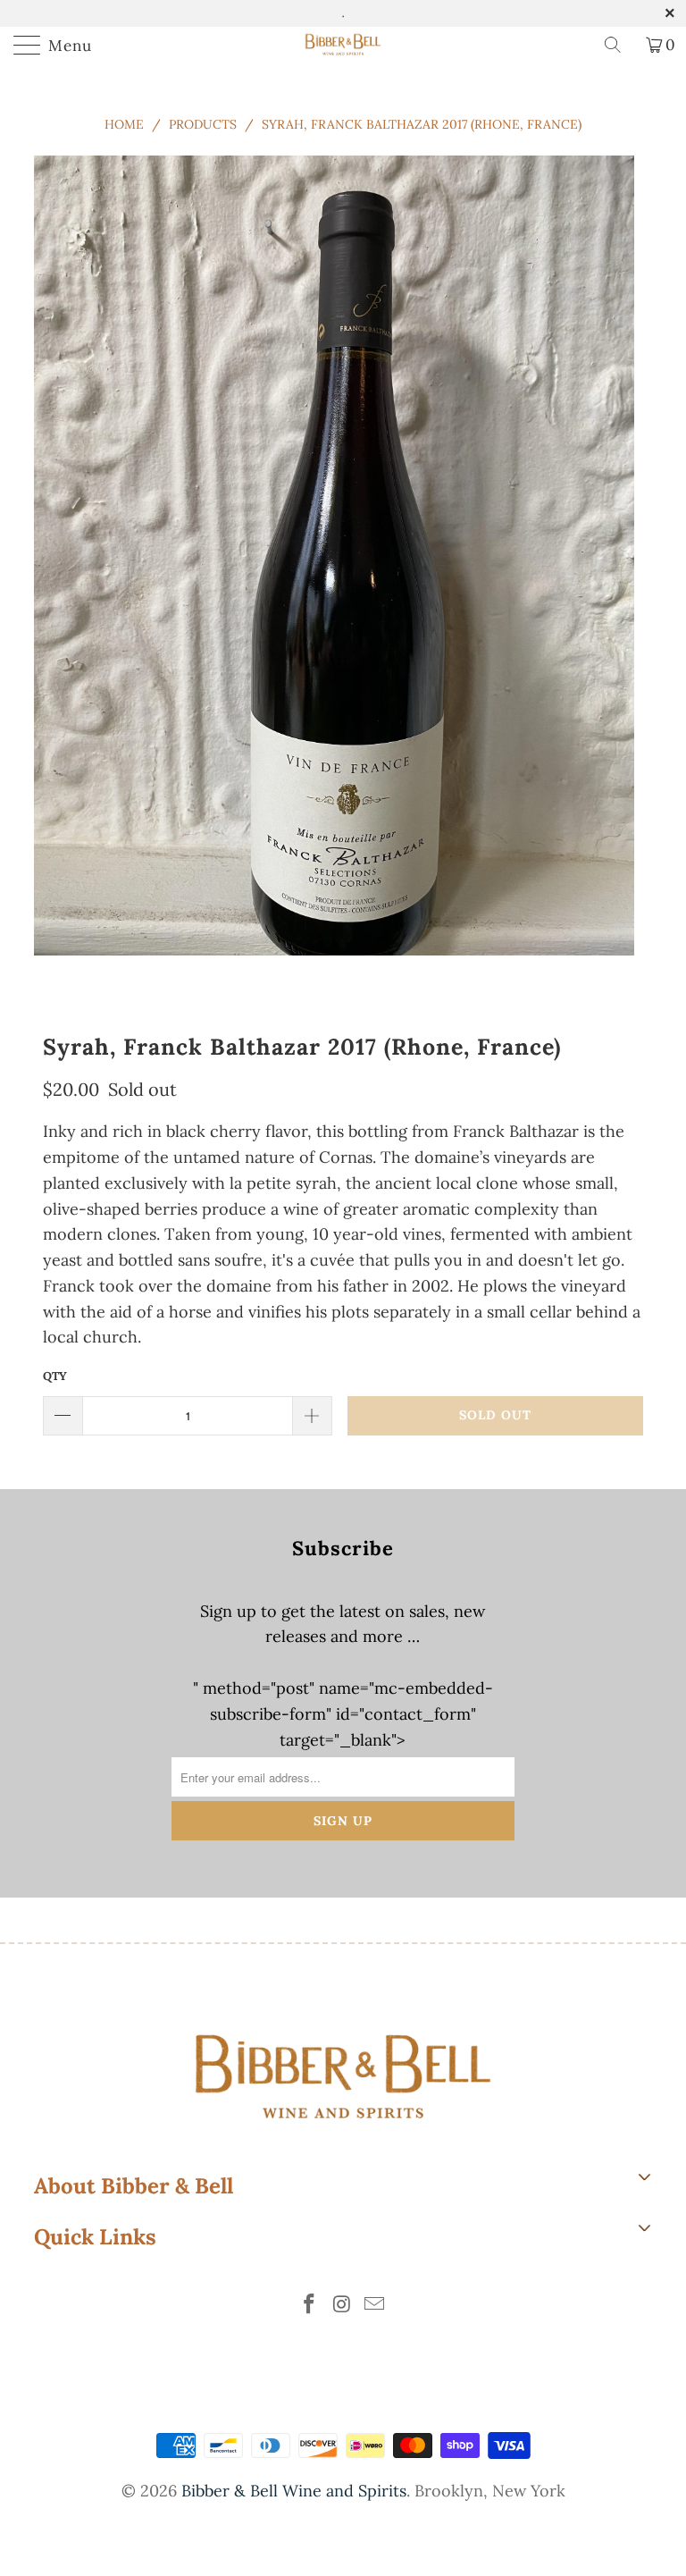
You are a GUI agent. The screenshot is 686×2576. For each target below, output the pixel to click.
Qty (55, 1376)
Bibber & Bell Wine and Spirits (294, 2491)
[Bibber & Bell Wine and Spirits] (343, 45)
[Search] (619, 45)
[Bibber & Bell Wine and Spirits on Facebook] (309, 2306)
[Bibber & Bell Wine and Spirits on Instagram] (342, 2306)
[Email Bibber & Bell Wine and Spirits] (375, 2306)
